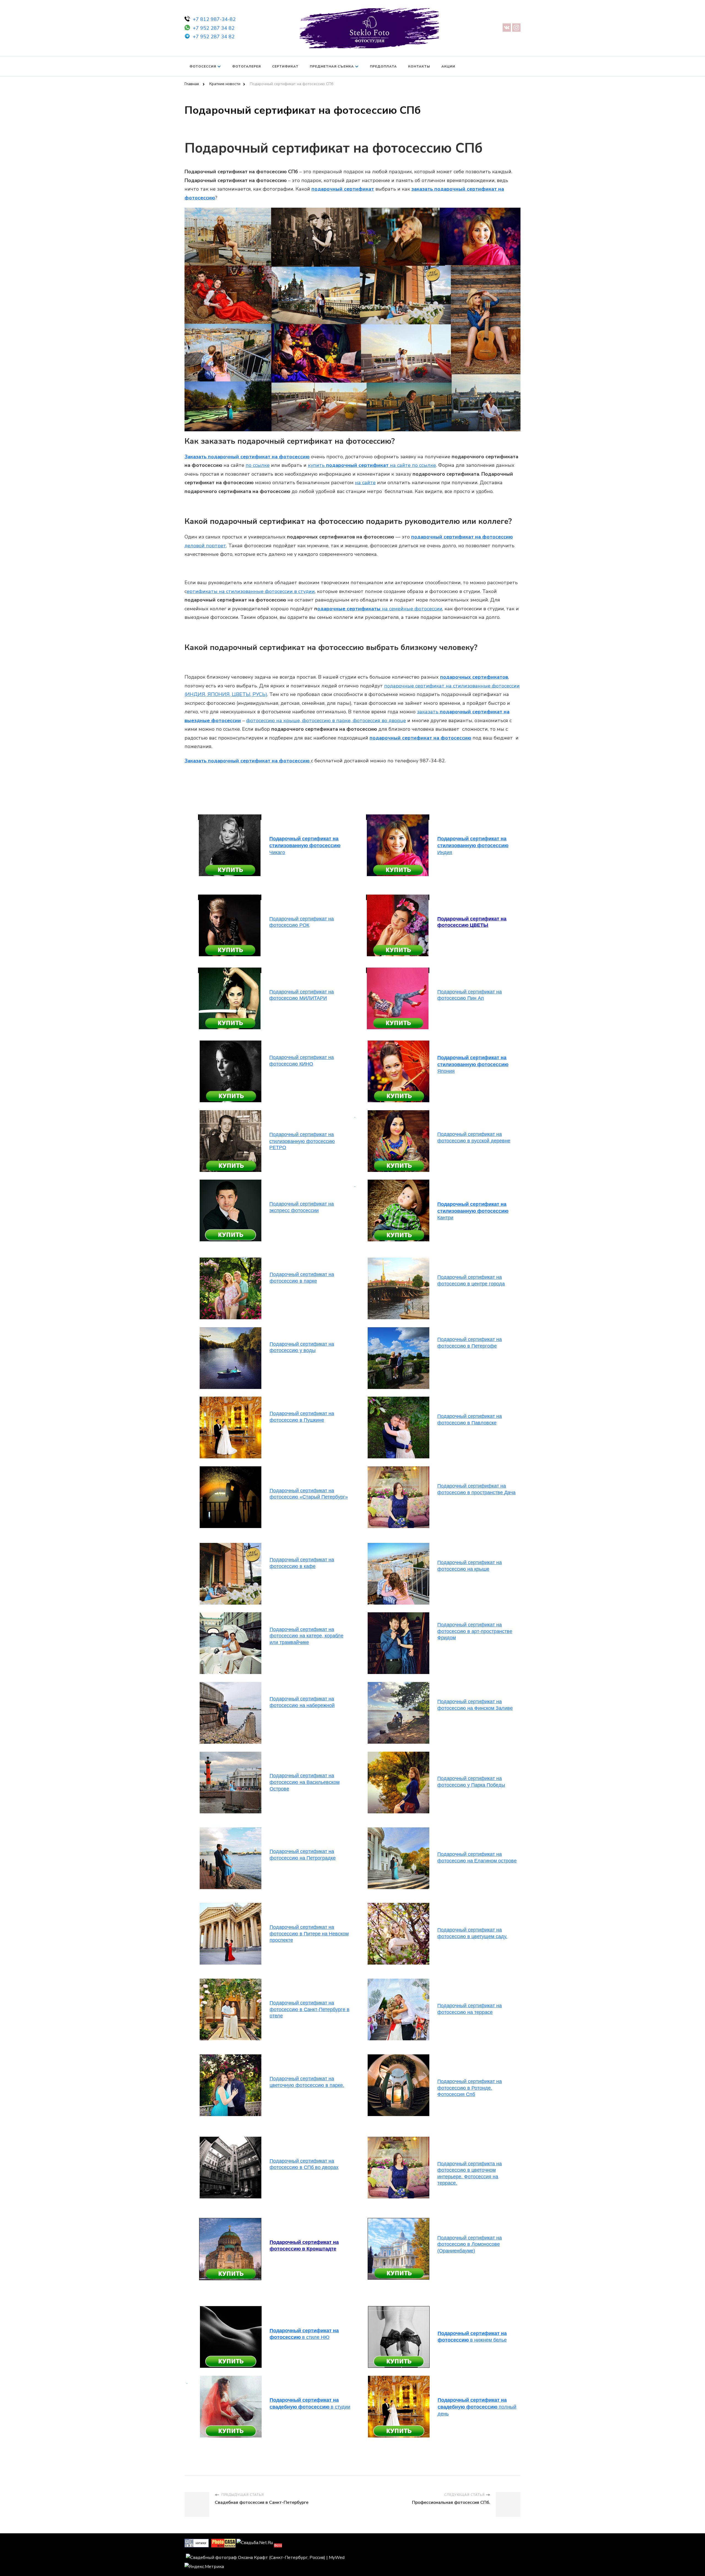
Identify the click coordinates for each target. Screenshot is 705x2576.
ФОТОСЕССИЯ (203, 66)
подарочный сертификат (343, 189)
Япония (473, 1064)
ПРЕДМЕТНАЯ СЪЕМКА (332, 66)
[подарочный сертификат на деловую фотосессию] (399, 2309)
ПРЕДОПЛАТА (383, 66)
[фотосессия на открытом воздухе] (398, 1043)
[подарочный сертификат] (230, 817)
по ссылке (258, 465)
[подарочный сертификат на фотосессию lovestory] (231, 1113)
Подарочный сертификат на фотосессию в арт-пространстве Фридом (475, 1631)
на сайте (365, 483)
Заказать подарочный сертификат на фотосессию (247, 457)
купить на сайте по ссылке (372, 465)
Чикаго (305, 845)
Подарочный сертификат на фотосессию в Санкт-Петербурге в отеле (310, 2009)
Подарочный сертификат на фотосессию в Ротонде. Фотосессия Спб (470, 2088)
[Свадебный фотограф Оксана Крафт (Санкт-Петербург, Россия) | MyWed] (265, 2558)
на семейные (411, 609)
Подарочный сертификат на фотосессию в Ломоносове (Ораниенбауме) (470, 2244)
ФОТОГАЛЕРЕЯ (246, 66)
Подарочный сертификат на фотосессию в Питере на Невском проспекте (309, 1934)
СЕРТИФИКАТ (285, 66)
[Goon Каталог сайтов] (197, 2543)
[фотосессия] (231, 1830)
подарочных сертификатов (474, 677)
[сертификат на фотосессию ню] (231, 2309)
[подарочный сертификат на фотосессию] (398, 1113)
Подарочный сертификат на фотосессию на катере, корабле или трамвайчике (307, 1636)
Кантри (473, 1211)
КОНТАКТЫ (419, 66)
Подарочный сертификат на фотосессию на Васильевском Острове (305, 1782)
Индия (473, 845)
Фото (278, 2545)
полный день (477, 2407)
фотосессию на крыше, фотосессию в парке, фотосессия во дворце (326, 720)
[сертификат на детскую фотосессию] (231, 1043)
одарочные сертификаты (349, 609)
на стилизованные (266, 591)
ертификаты (202, 591)
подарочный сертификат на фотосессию (420, 738)
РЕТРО (302, 1141)
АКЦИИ (448, 66)
